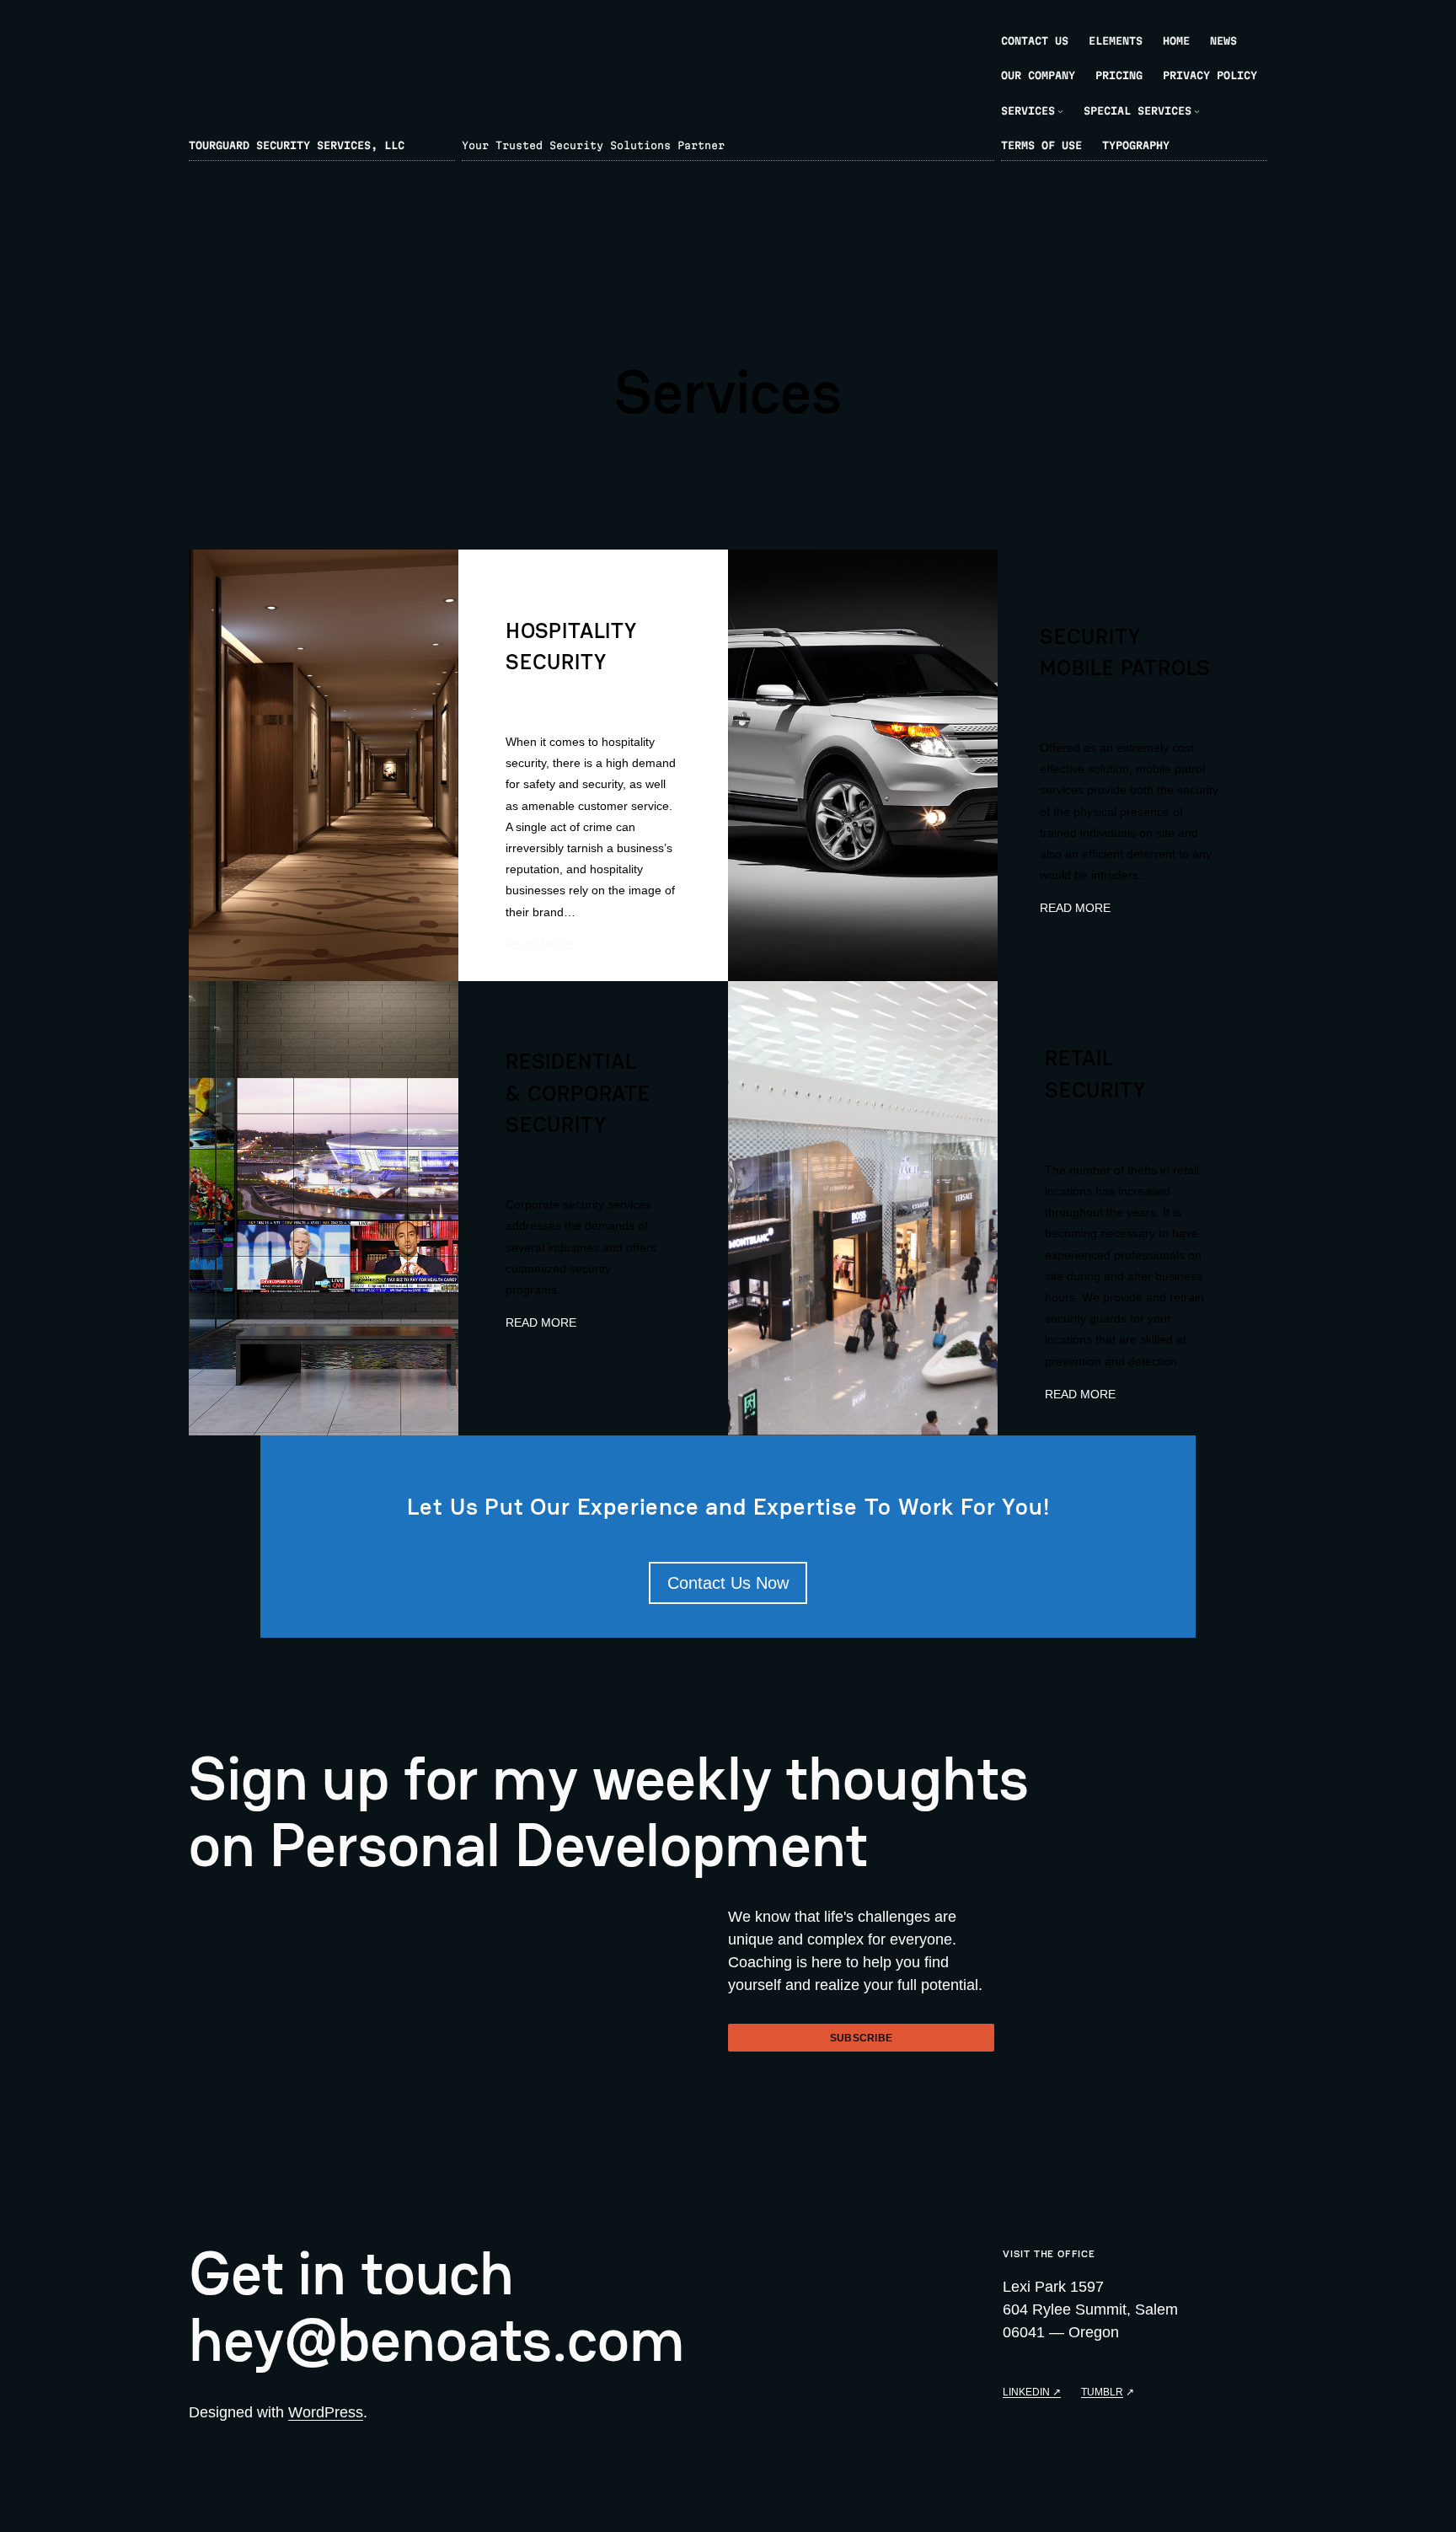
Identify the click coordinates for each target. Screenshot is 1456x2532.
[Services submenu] (1060, 111)
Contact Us (1035, 40)
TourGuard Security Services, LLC (297, 145)
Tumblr (1102, 2392)
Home (1176, 40)
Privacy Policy (1210, 75)
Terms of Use (1041, 145)
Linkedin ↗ (1032, 2392)
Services (1028, 110)
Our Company (1038, 75)
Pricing (1119, 75)
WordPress (326, 2412)
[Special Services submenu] (1197, 111)
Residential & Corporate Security (578, 1093)
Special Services (1137, 110)
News (1223, 40)
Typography (1136, 145)
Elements (1116, 40)
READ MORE (541, 945)
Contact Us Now (728, 1583)
